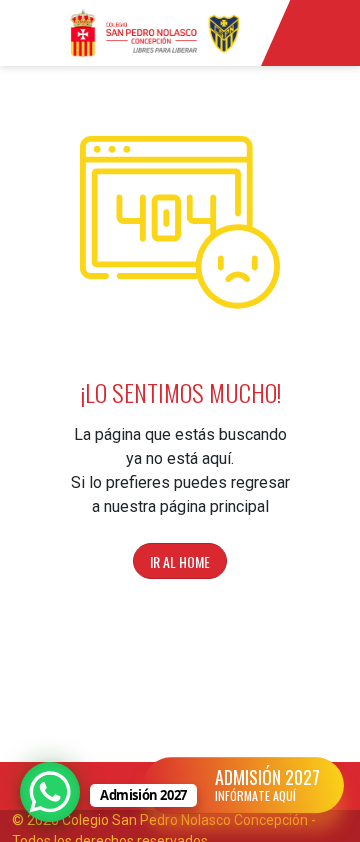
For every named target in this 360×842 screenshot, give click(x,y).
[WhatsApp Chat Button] (50, 792)
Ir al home (180, 561)
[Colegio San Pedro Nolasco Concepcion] (155, 33)
